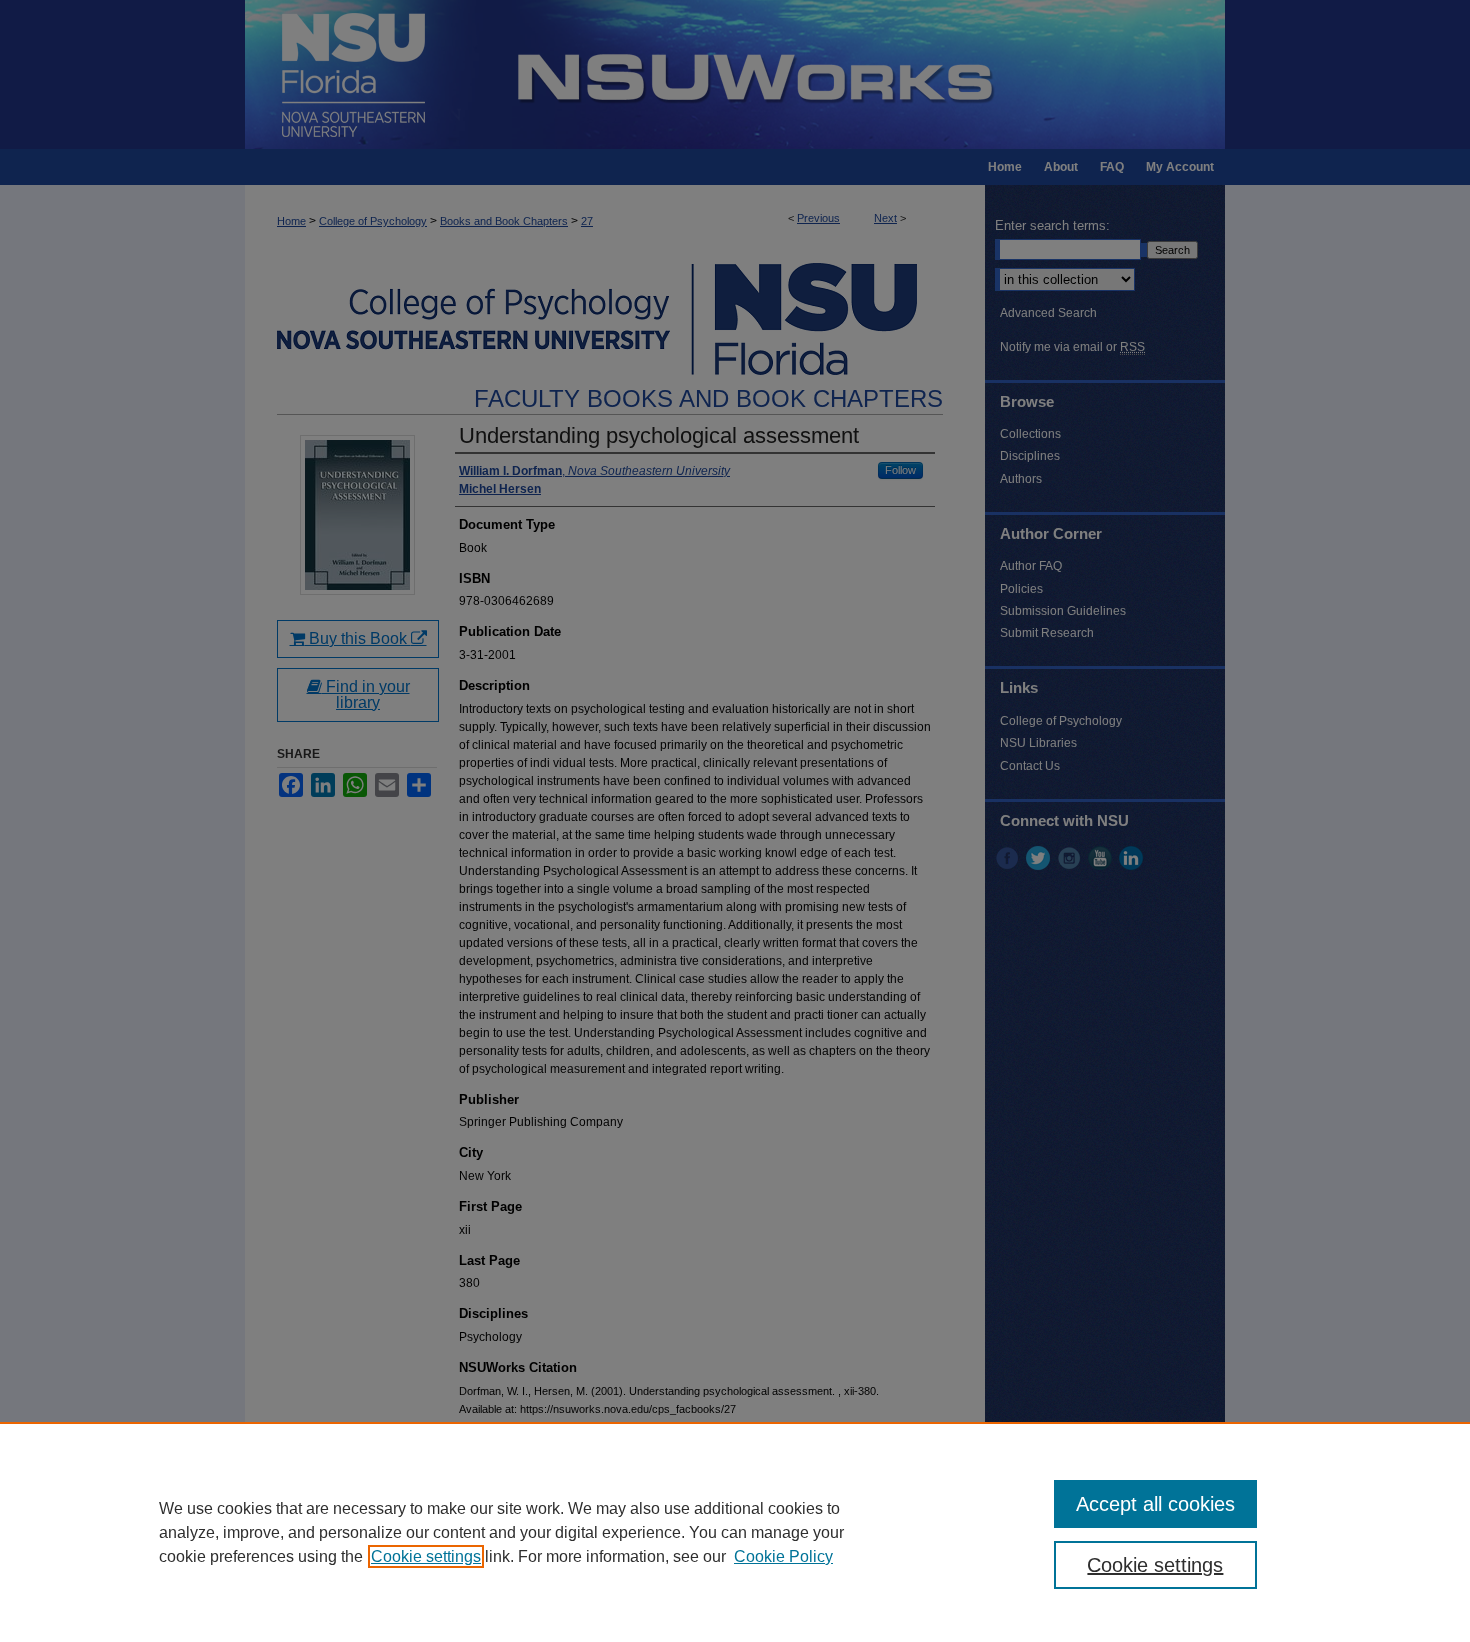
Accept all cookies (1155, 1504)
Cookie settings (426, 1556)
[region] (735, 1532)
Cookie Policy (783, 1556)
